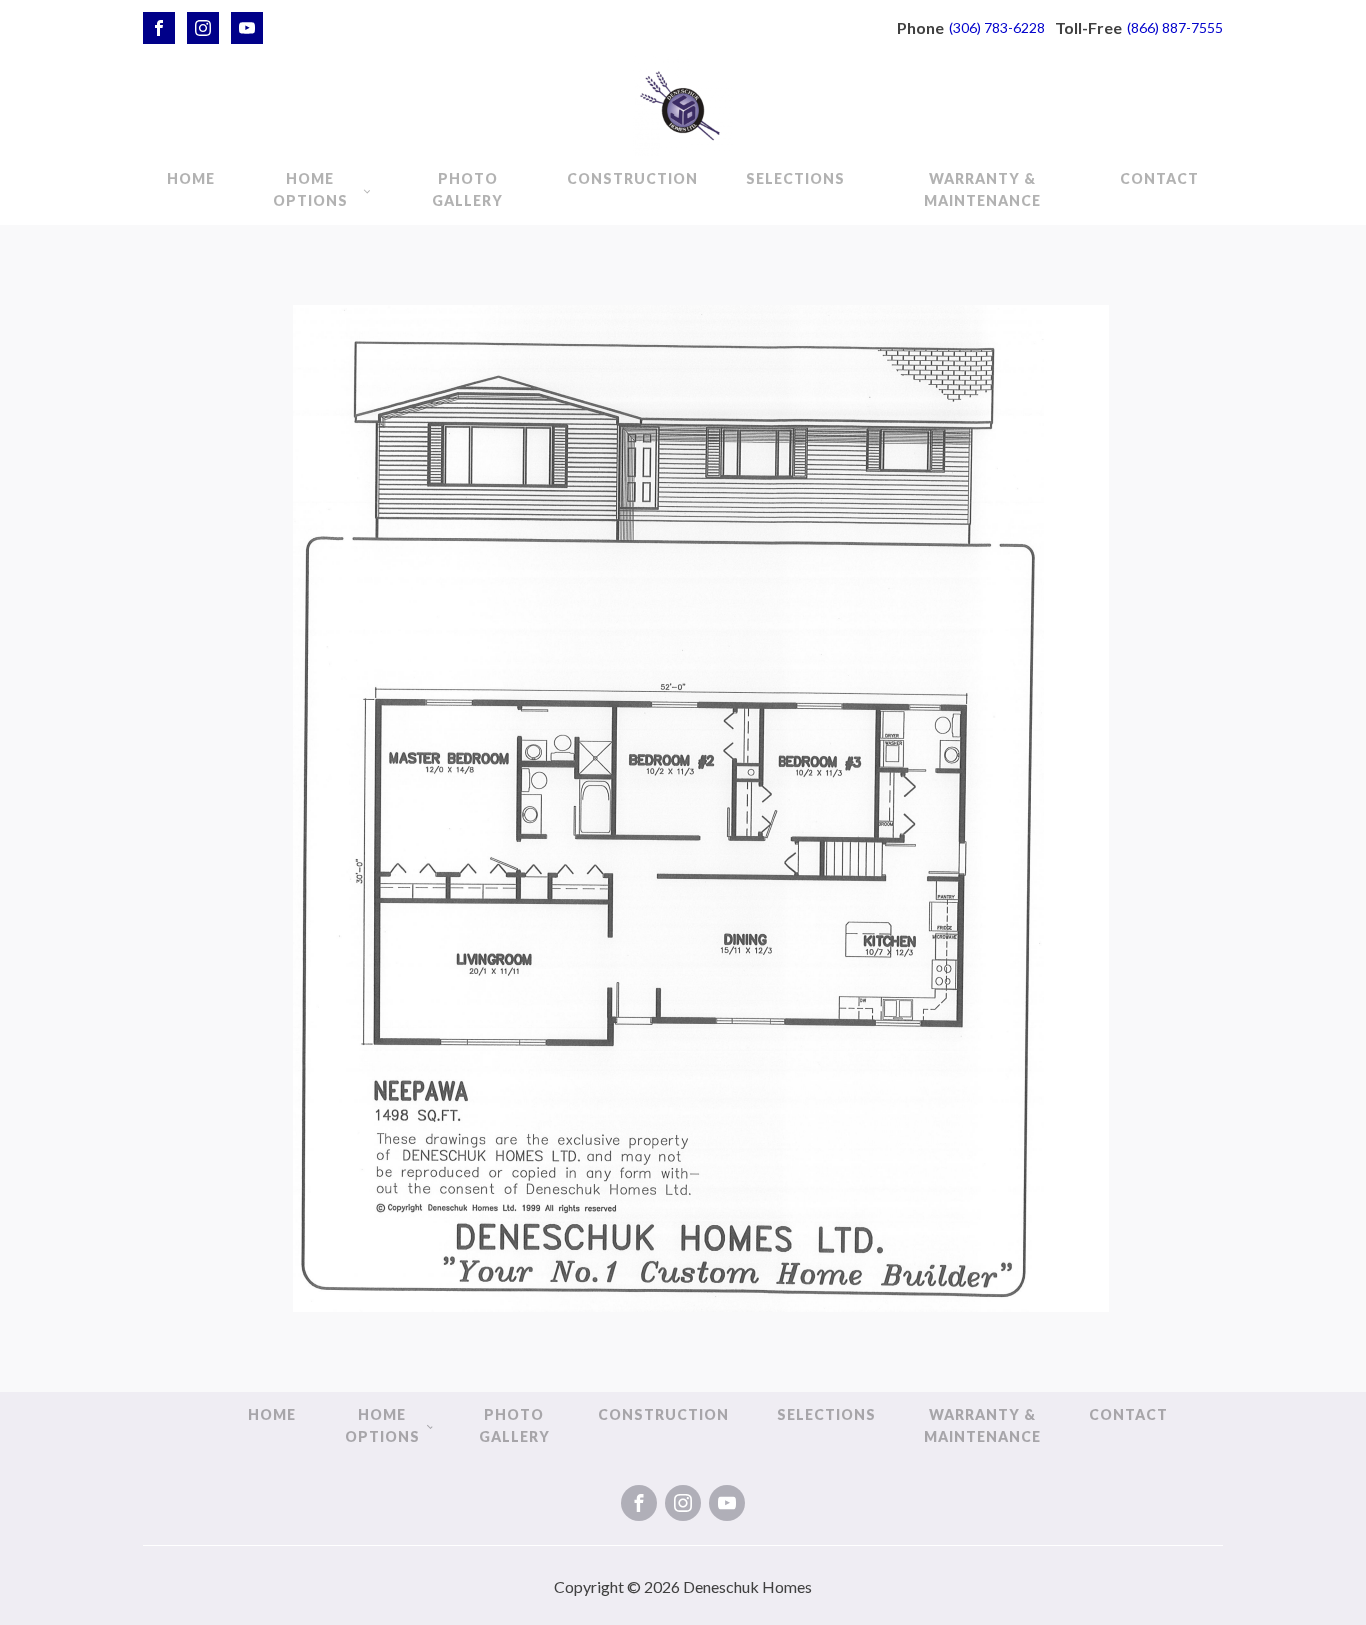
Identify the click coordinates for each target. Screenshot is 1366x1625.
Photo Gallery (467, 189)
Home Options (310, 189)
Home (191, 178)
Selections (795, 178)
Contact (1159, 178)
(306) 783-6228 (997, 27)
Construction (632, 178)
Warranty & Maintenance (982, 189)
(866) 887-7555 (1175, 27)
